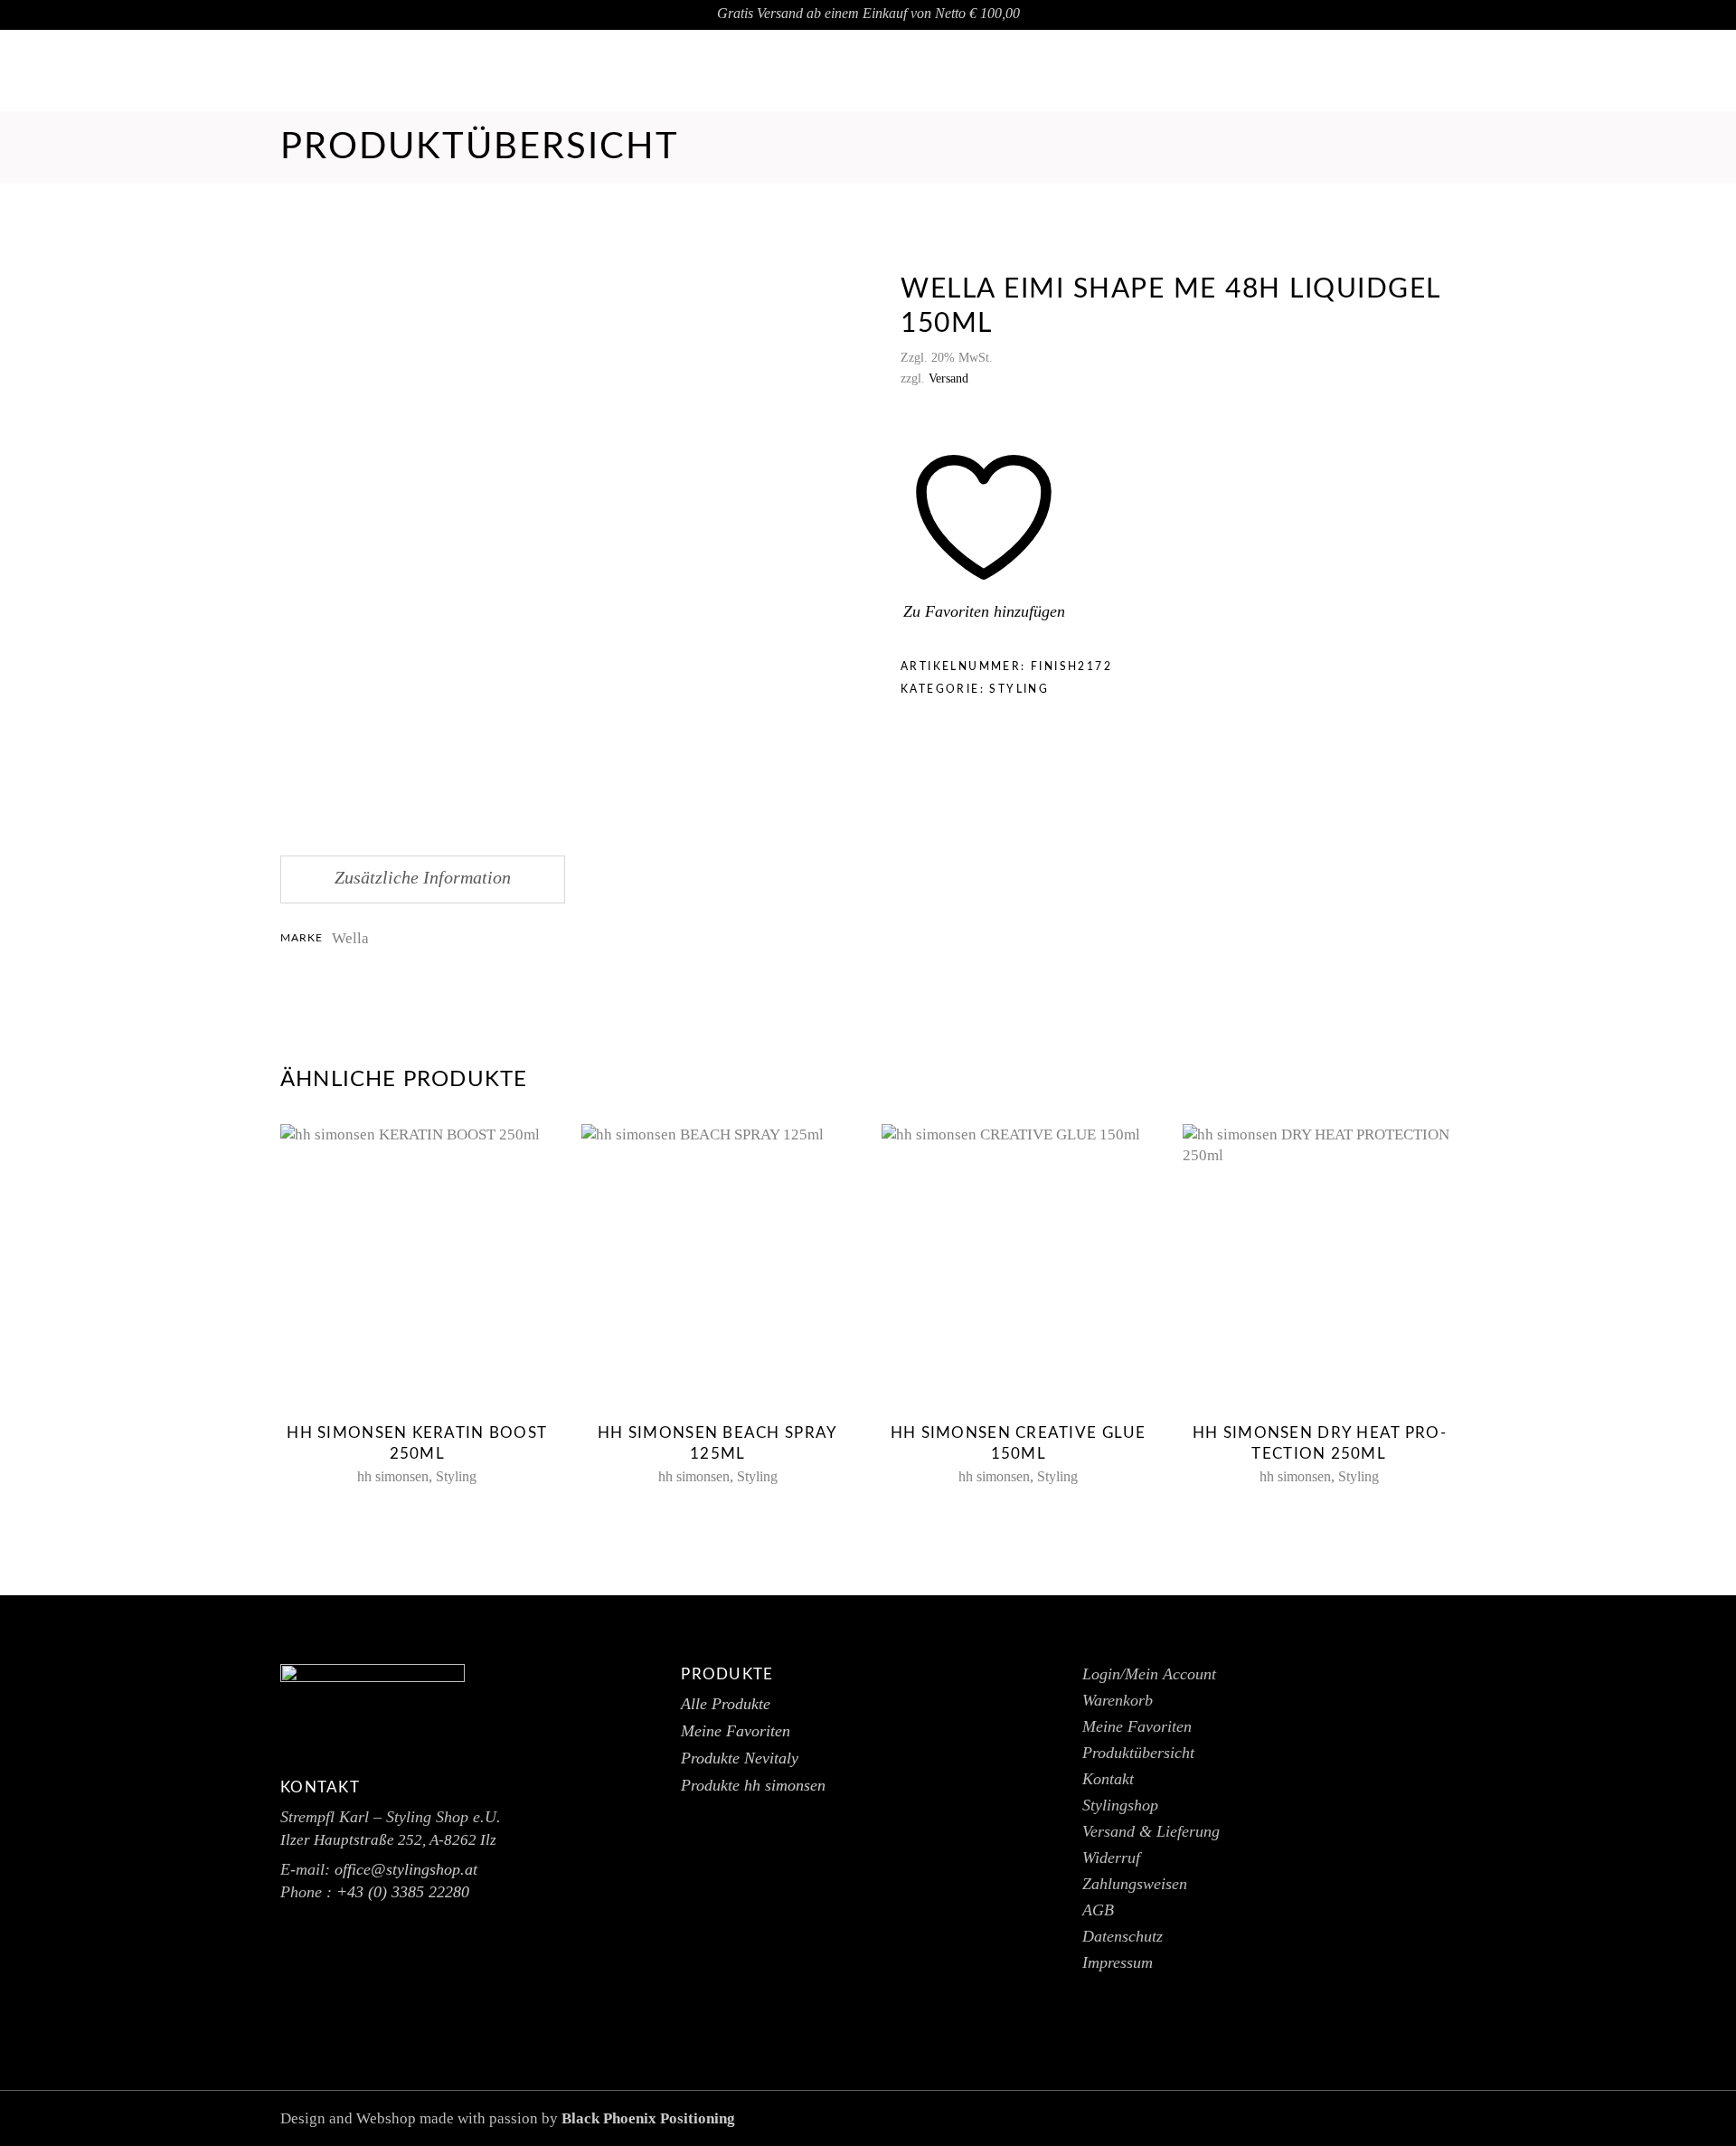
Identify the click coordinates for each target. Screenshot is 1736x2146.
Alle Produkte (726, 1704)
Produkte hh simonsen (753, 1785)
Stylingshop (1120, 1805)
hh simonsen (393, 1476)
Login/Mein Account (1149, 1674)
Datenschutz (1123, 1936)
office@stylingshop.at (1622, 71)
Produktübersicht (1138, 1753)
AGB (1098, 1910)
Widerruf (1111, 1858)
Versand (948, 378)
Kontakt (1108, 1779)
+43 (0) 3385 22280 (403, 1892)
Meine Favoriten (736, 1731)
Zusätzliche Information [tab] (423, 877)
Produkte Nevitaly (740, 1758)
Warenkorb (1118, 1700)
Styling (1019, 689)
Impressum (1118, 1962)
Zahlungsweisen (1135, 1884)
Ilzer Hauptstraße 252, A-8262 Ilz (388, 1840)
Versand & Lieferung (1151, 1831)
